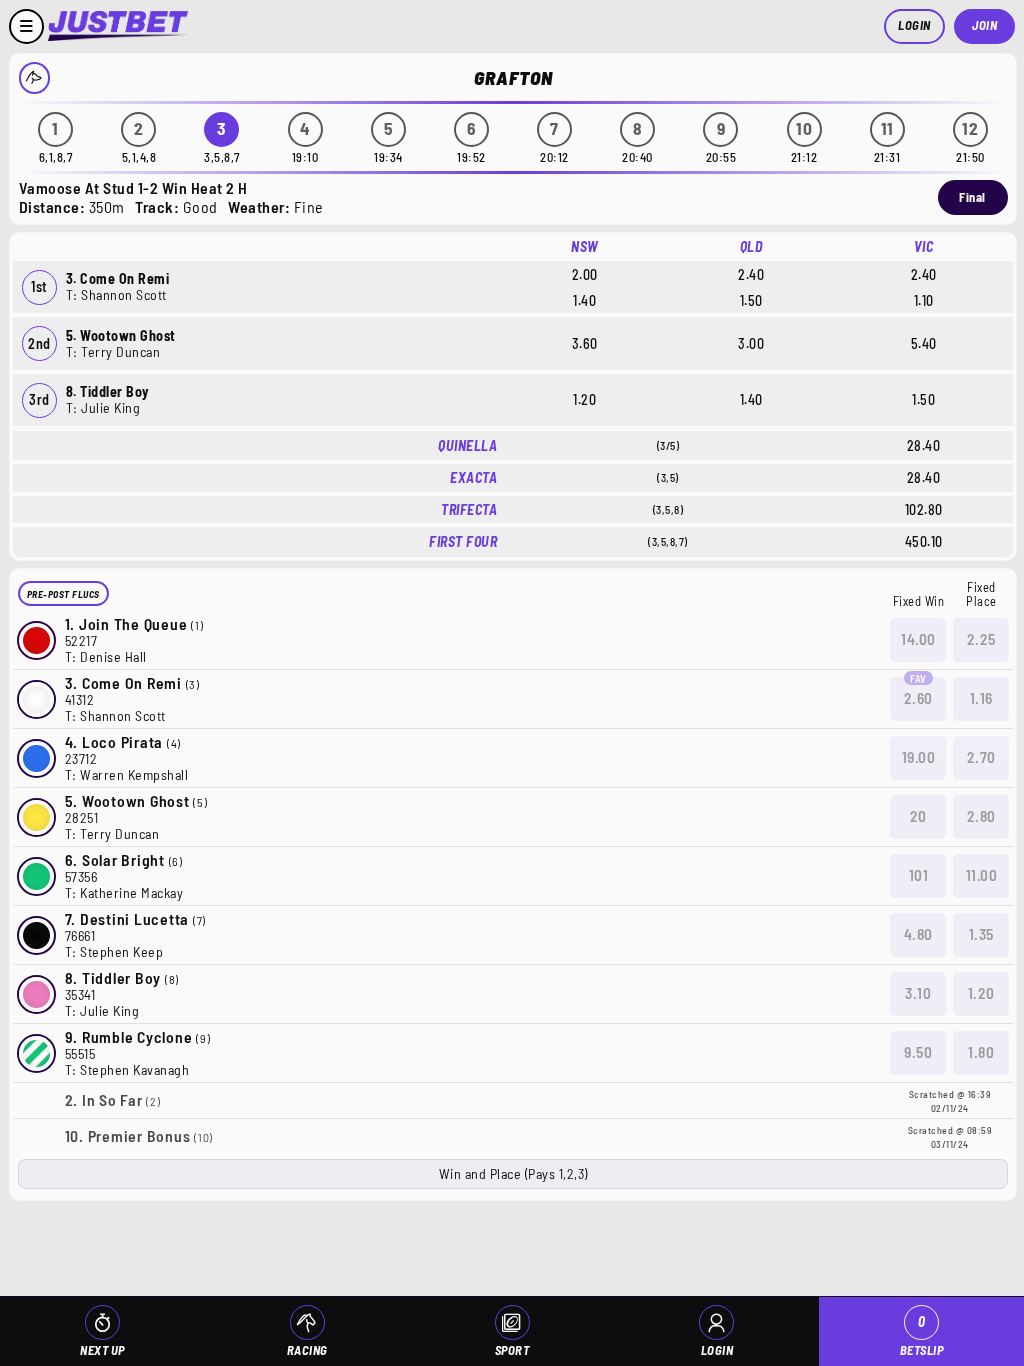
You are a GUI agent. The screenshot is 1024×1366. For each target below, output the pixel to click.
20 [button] (918, 816)
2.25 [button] (981, 639)
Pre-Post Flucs (63, 594)
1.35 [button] (981, 934)
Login (914, 25)
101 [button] (919, 875)
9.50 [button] (918, 1052)
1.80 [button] (981, 1052)
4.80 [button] (918, 934)
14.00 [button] (918, 639)
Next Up (102, 1350)
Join (984, 25)
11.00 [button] (982, 875)
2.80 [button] (981, 816)
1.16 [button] (981, 698)
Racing (307, 1350)
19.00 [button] (919, 757)
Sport (512, 1350)
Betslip (922, 1335)
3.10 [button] (918, 993)
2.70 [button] (981, 757)
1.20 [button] (981, 993)
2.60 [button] (918, 698)
